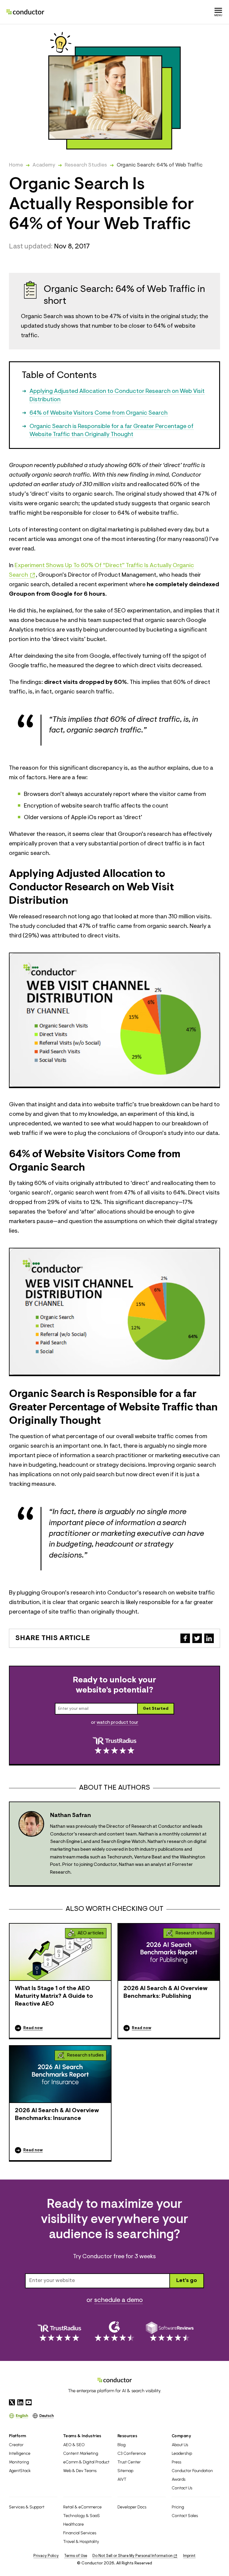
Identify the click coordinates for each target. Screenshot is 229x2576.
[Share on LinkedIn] (209, 1638)
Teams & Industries (82, 2436)
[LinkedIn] (20, 2402)
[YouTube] (29, 2402)
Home (16, 165)
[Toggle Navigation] (218, 12)
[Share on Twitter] (197, 1638)
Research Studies (86, 165)
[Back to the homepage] (25, 12)
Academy (44, 165)
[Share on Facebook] (185, 1638)
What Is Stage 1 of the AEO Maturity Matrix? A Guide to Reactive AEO (54, 1996)
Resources (127, 2436)
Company (181, 2436)
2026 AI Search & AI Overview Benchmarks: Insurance (57, 2115)
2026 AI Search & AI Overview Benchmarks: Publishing (165, 1992)
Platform (18, 2436)
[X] (12, 2402)
